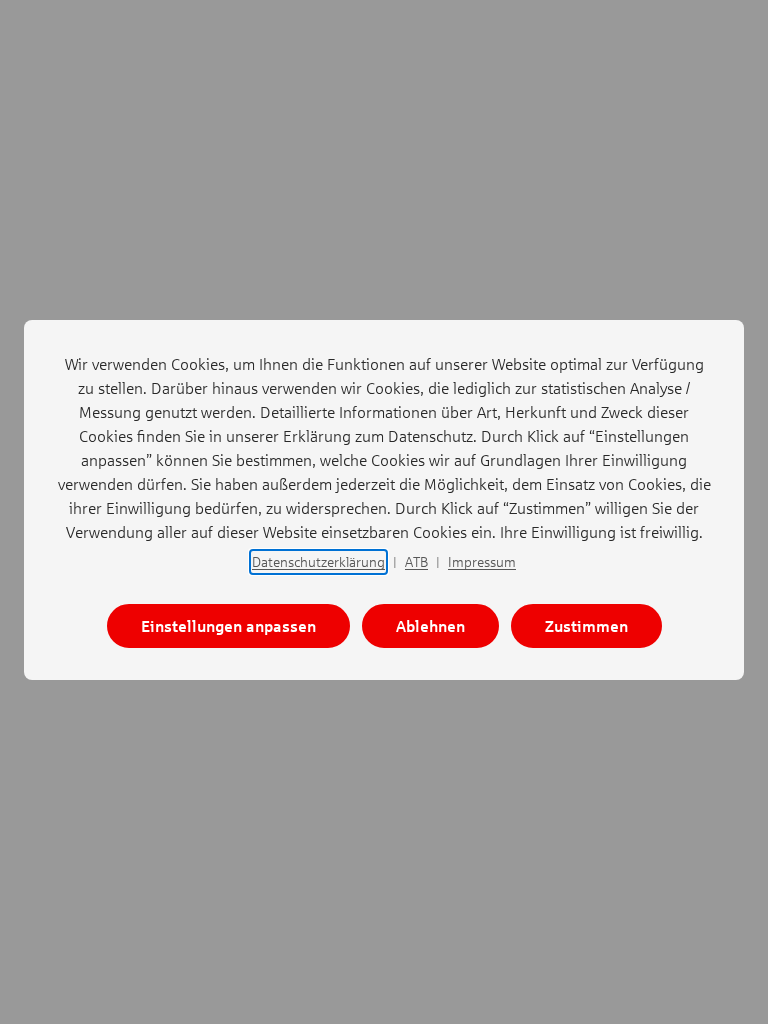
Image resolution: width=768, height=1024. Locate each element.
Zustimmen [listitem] (586, 625)
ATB (416, 561)
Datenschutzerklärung (318, 561)
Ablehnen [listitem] (430, 625)
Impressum (482, 561)
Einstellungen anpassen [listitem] (228, 625)
